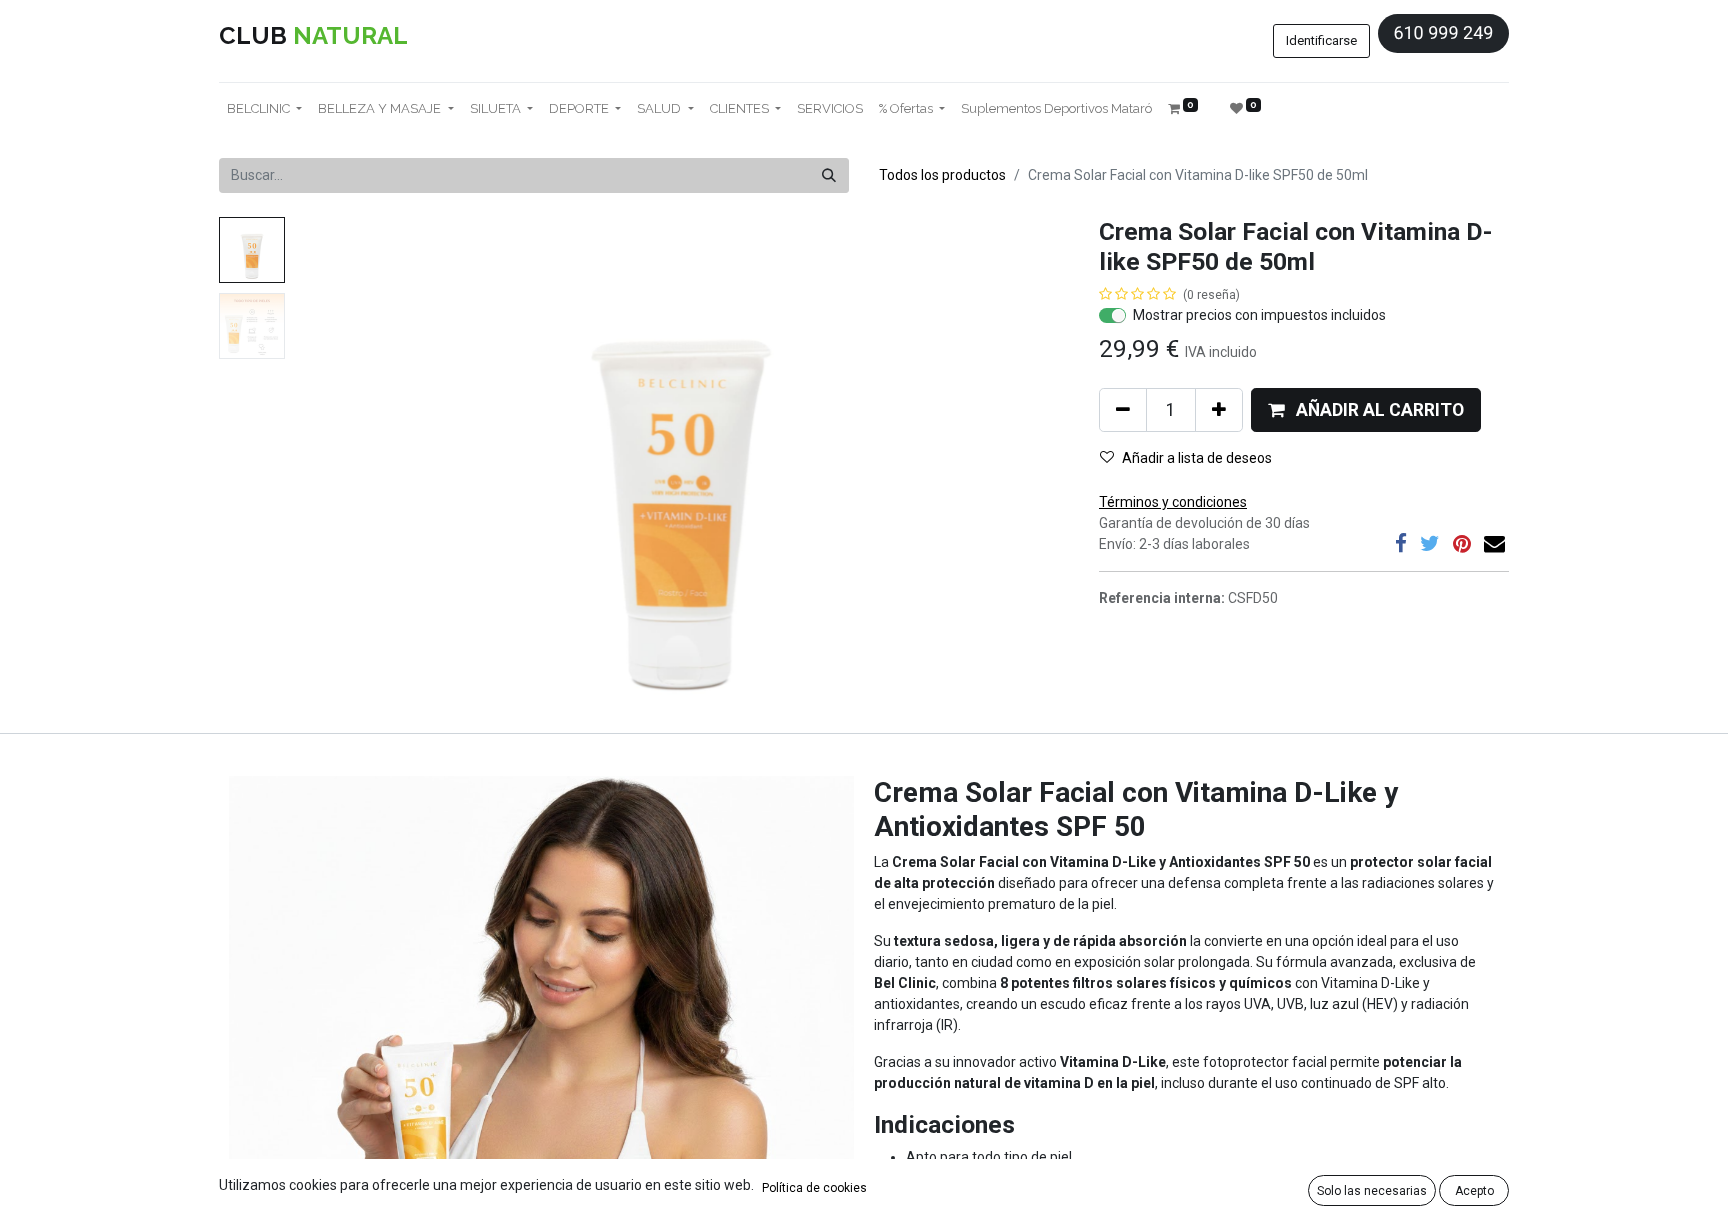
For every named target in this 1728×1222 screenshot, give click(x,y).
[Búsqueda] (829, 175)
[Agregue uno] (1219, 410)
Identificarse (1321, 40)
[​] (1401, 543)
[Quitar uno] (1123, 410)
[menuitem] (830, 109)
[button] (351, 467)
